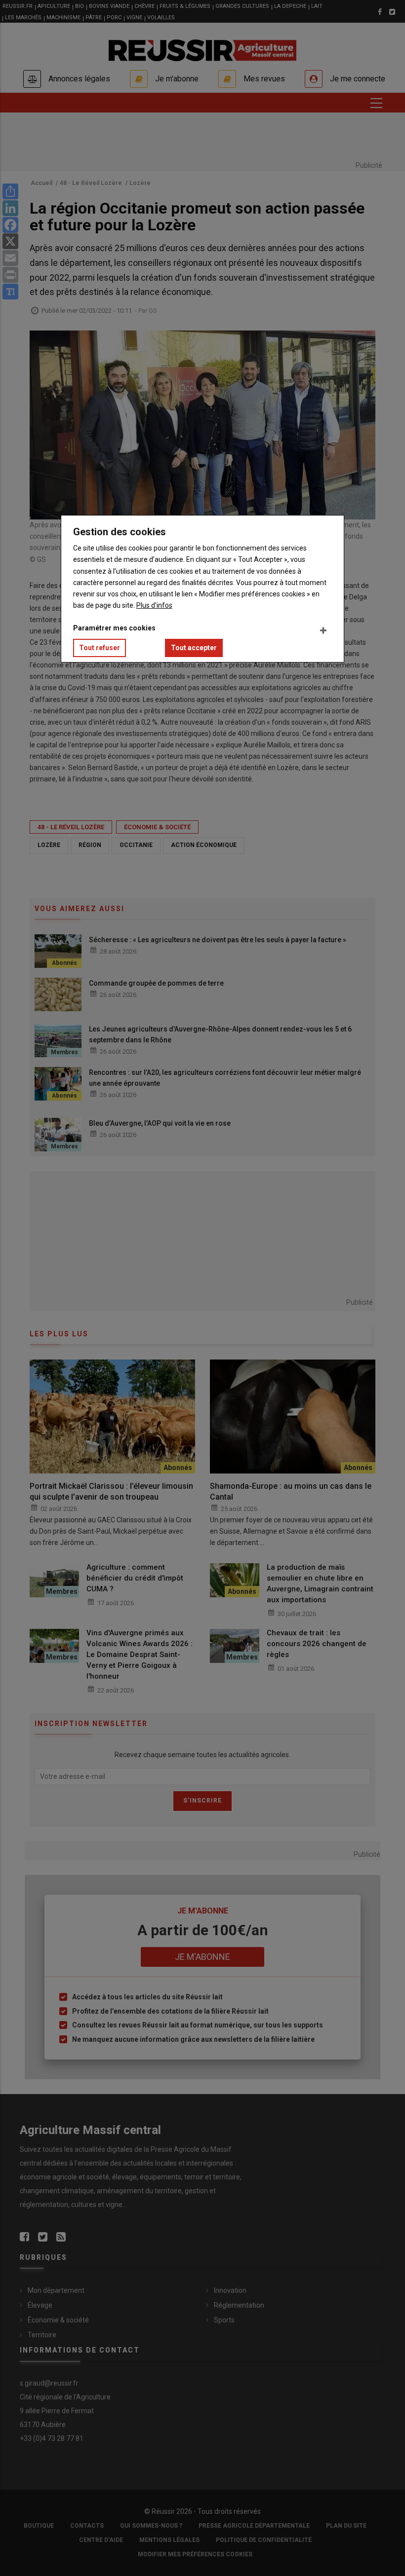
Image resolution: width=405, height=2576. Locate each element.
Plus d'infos (154, 605)
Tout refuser (100, 648)
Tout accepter (194, 648)
